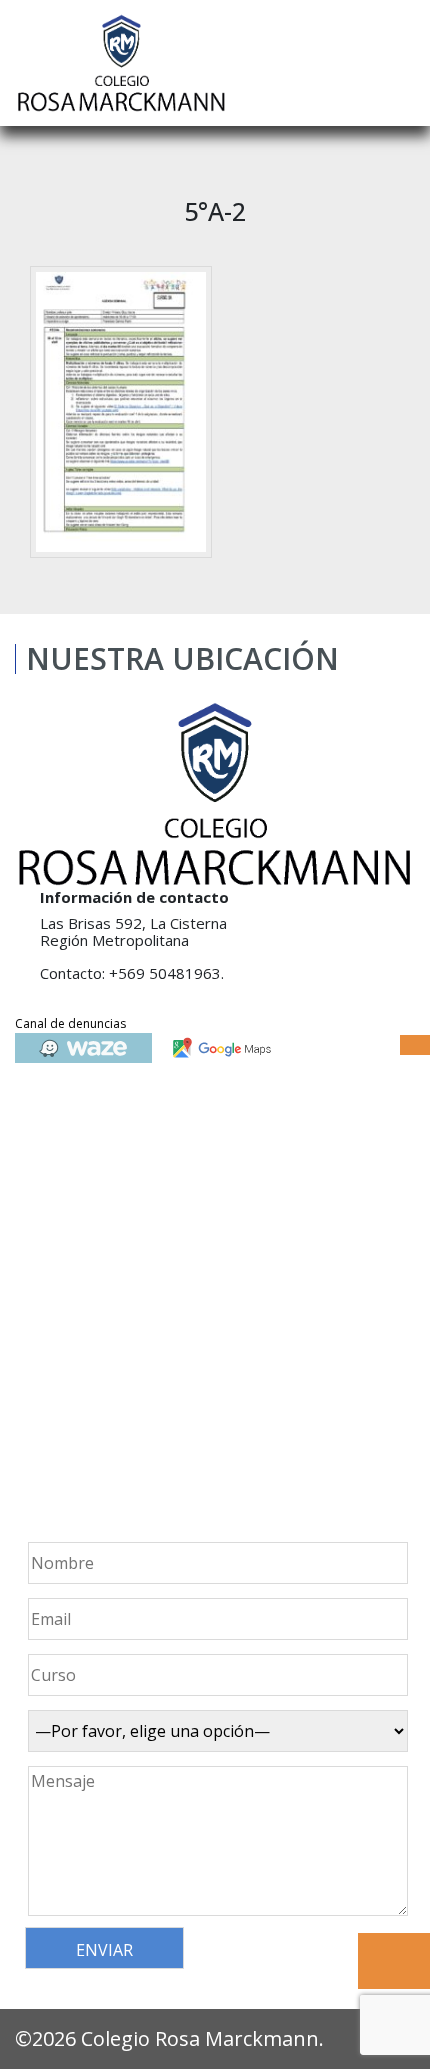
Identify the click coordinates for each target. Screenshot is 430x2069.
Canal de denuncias (70, 1023)
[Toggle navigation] (401, 63)
